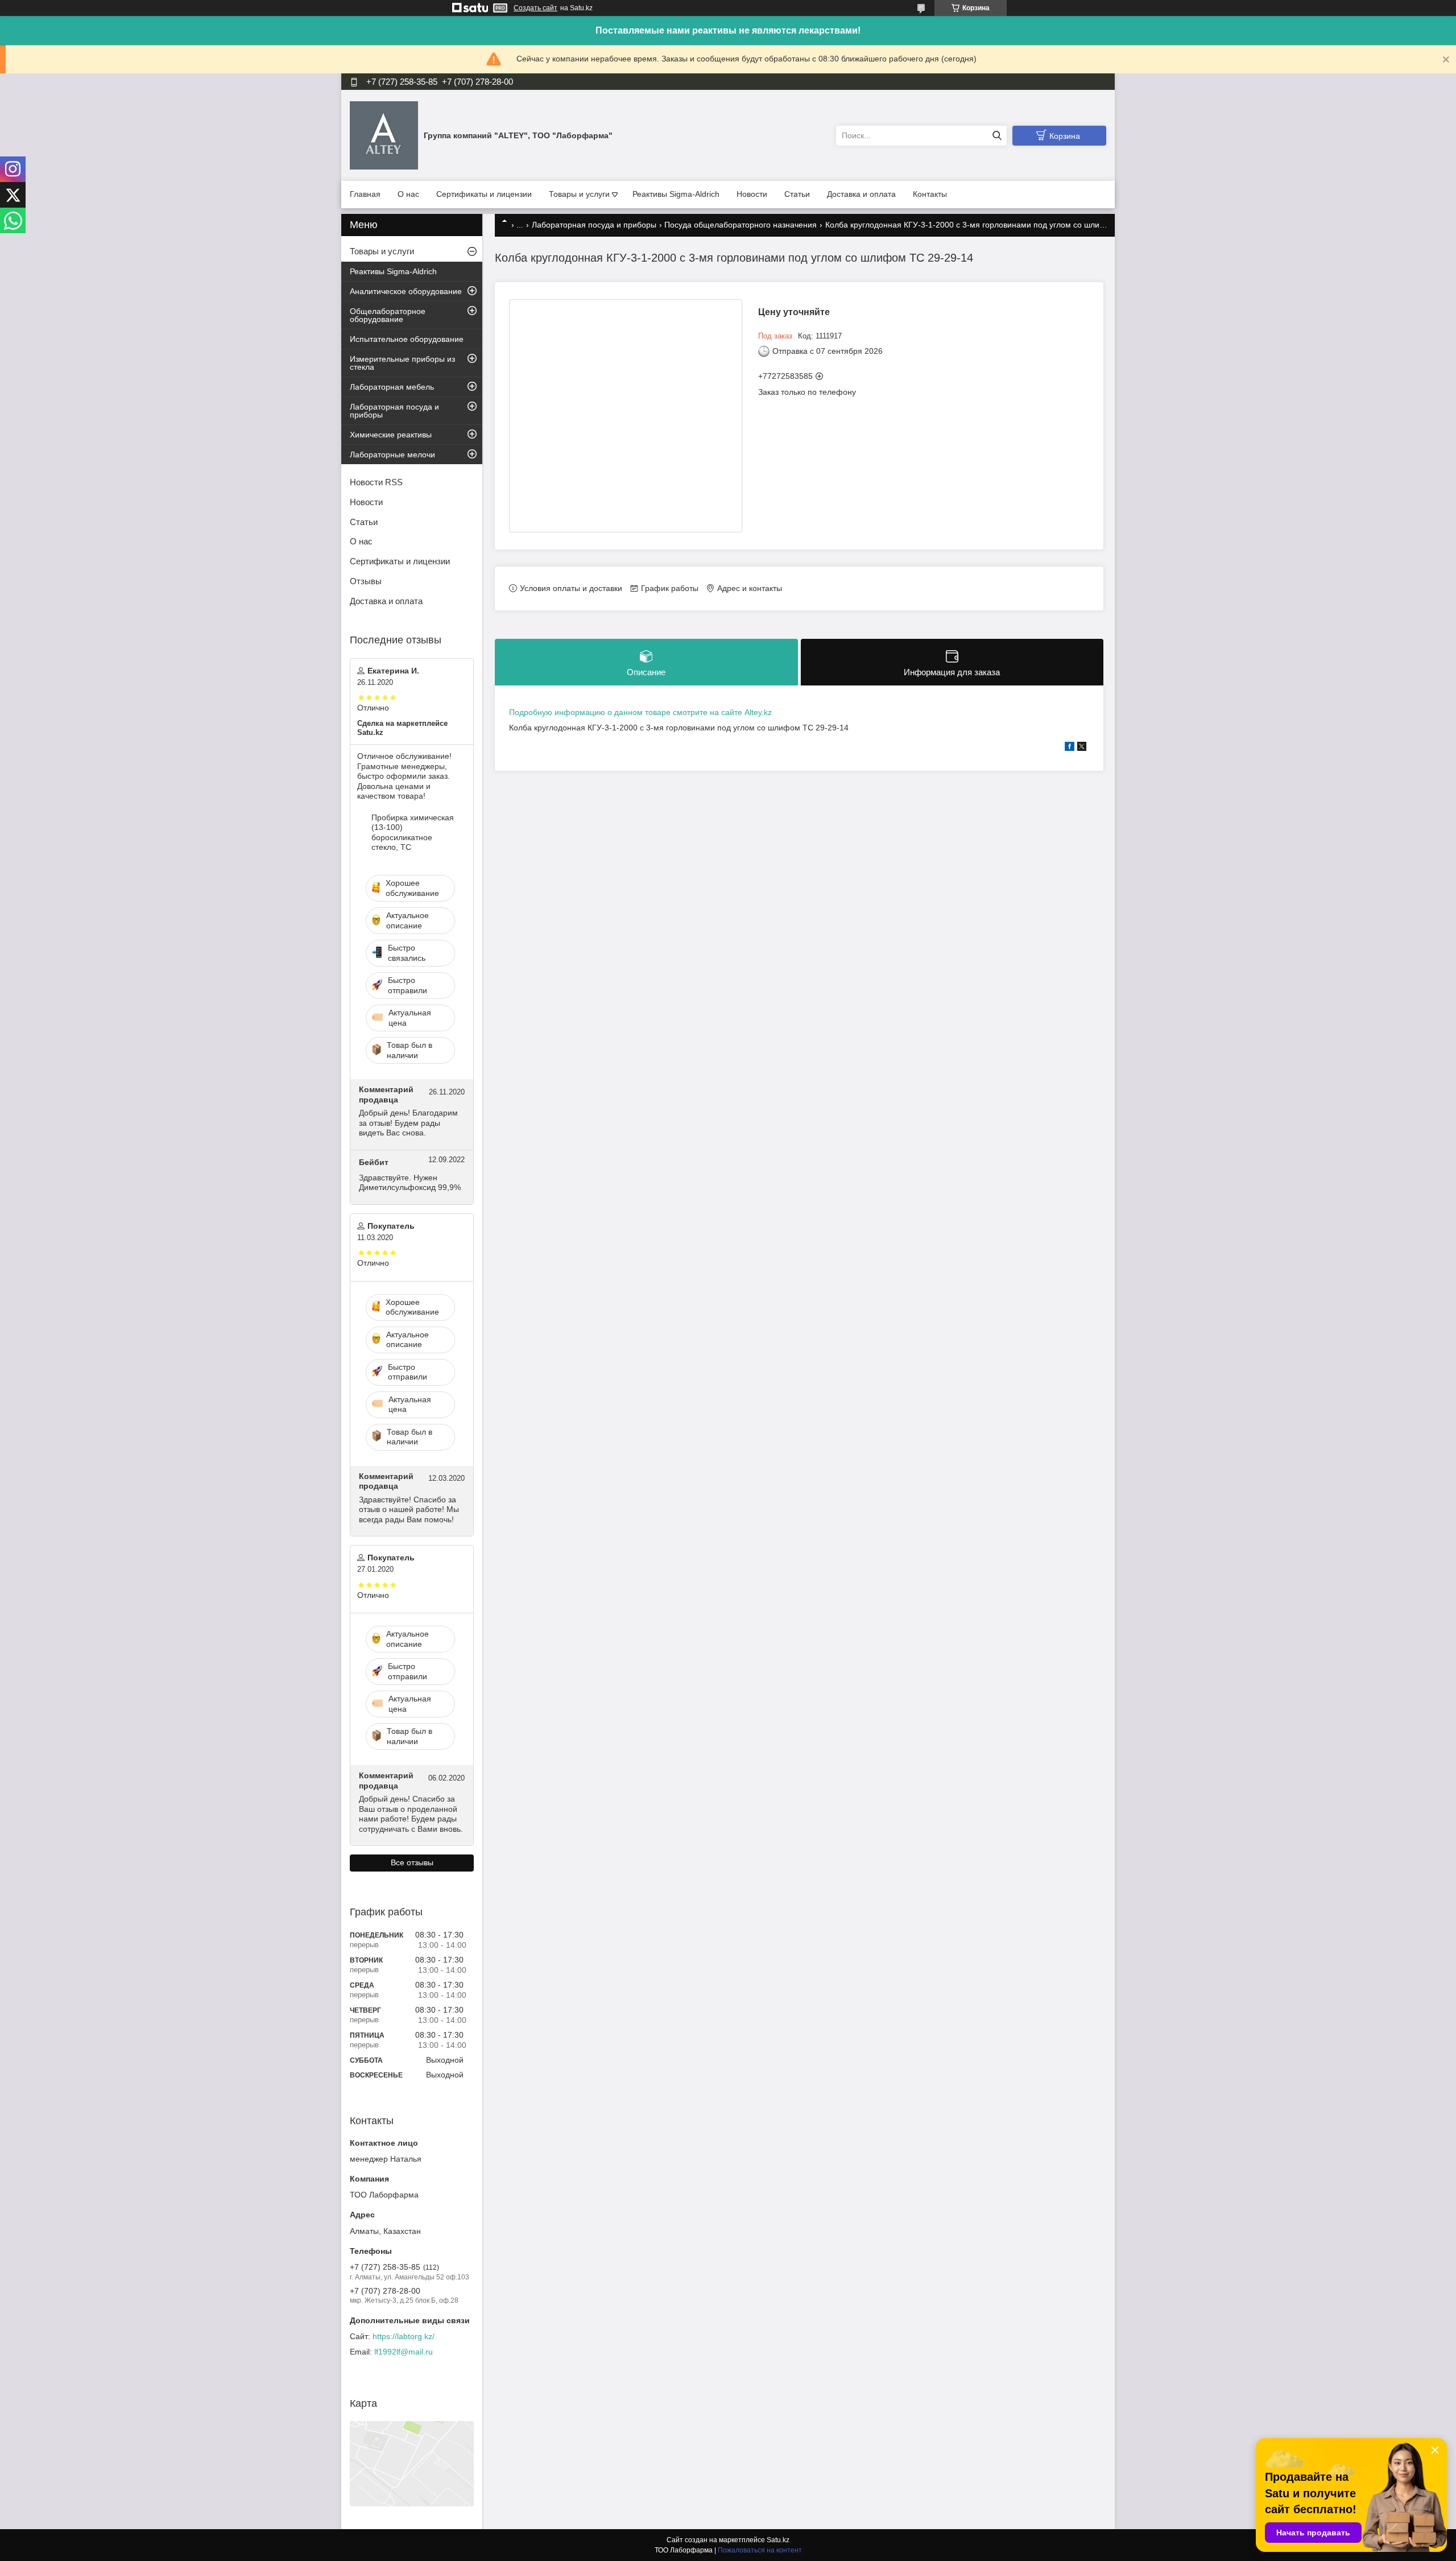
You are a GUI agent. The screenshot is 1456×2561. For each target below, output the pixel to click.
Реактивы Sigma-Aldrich (676, 194)
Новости (752, 194)
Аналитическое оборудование (406, 291)
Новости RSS (376, 482)
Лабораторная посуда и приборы (594, 225)
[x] (1082, 748)
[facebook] (1070, 748)
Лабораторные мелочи (392, 455)
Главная (365, 194)
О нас (408, 194)
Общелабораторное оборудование (388, 315)
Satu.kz (778, 2540)
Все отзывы (412, 1862)
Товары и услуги (579, 194)
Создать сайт (535, 8)
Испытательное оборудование (407, 339)
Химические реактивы (391, 435)
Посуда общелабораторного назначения (741, 225)
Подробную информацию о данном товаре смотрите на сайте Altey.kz (640, 712)
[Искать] (997, 136)
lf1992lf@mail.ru (404, 2352)
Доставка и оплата (861, 194)
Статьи (797, 194)
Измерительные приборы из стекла (402, 363)
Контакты (930, 194)
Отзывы (366, 581)
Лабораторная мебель (392, 387)
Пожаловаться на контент (760, 2550)
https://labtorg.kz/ (404, 2336)
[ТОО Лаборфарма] (384, 135)
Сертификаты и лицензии (484, 194)
